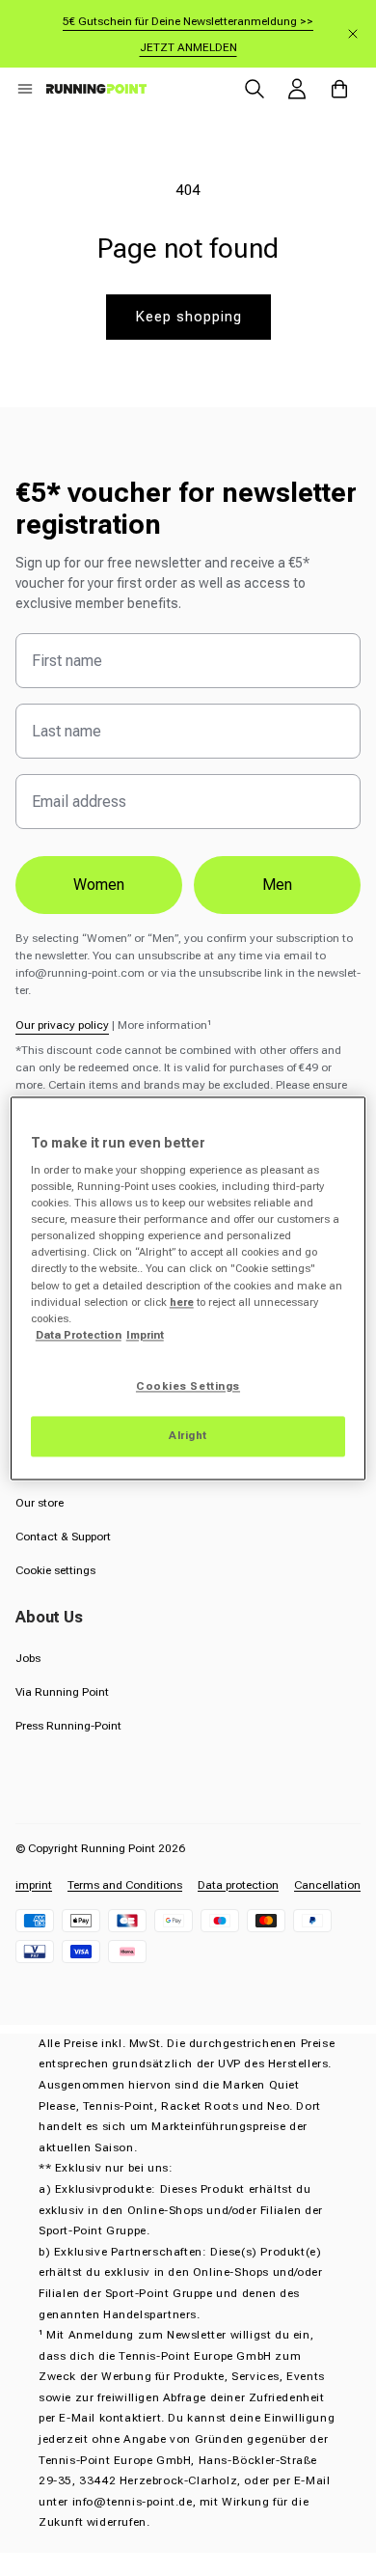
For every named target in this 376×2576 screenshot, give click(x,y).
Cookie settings (55, 1570)
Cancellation (327, 1885)
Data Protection (79, 1335)
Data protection (238, 1885)
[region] (188, 1288)
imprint (34, 1885)
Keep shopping (188, 317)
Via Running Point (62, 1692)
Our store (40, 1503)
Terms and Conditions (125, 1885)
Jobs (28, 1658)
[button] (25, 89)
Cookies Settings (188, 1386)
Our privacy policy (62, 1025)
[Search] (255, 89)
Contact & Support (63, 1537)
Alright (188, 1435)
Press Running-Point (68, 1726)
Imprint (145, 1335)
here (182, 1302)
